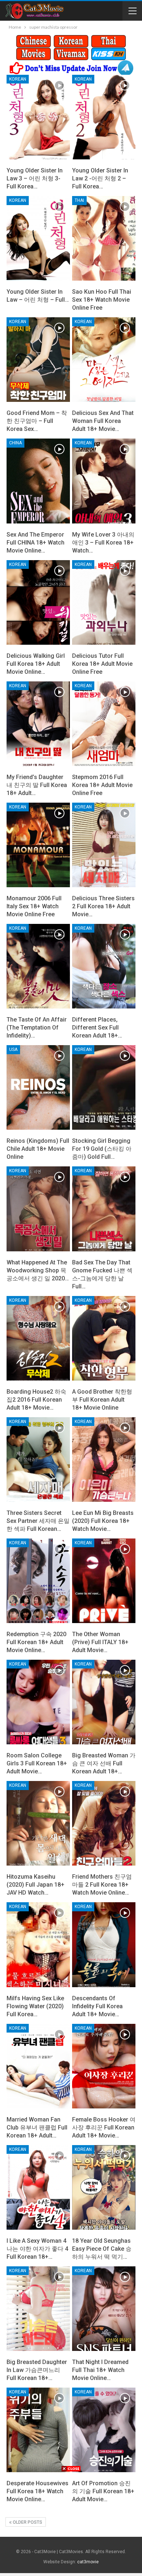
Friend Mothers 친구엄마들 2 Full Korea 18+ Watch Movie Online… (102, 1885)
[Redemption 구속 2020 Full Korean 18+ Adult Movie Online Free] (38, 1581)
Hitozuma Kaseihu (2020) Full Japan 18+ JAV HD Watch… (35, 1885)
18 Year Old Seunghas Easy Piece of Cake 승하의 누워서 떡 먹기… (102, 2249)
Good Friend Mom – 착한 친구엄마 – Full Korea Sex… (37, 421)
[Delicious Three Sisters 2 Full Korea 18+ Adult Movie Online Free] (104, 845)
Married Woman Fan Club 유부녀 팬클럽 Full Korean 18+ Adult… (37, 2127)
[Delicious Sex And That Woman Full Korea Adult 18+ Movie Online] (104, 360)
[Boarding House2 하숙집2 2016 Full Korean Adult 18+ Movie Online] (38, 1338)
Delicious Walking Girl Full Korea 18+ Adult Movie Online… (36, 664)
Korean (18, 79)
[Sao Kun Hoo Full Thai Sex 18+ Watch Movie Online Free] (104, 238)
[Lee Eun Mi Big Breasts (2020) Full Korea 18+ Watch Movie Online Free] (104, 1460)
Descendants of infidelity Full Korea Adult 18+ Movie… (97, 2006)
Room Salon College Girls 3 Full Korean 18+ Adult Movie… (37, 1763)
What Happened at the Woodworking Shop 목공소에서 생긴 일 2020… (38, 1270)
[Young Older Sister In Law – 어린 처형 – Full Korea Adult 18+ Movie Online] (38, 238)
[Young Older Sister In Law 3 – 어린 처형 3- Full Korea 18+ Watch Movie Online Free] (38, 117)
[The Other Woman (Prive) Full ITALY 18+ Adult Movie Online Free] (104, 1581)
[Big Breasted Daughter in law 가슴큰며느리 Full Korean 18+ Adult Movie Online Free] (38, 2309)
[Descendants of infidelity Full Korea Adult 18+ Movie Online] (104, 1945)
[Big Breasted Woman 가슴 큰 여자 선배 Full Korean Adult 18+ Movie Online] (104, 1702)
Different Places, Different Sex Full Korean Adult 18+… (97, 1028)
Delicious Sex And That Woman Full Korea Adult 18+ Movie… (103, 421)
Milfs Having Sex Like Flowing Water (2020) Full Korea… (35, 2006)
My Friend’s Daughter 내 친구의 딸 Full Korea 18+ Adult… (37, 785)
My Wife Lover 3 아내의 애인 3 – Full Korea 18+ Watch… (103, 543)
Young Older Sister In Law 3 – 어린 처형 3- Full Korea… (35, 178)
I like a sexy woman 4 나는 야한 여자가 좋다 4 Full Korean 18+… (37, 2249)
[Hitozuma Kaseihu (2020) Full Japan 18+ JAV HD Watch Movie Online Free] (38, 1823)
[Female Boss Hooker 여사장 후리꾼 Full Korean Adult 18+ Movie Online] (104, 2066)
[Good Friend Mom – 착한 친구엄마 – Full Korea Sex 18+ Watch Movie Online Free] (38, 360)
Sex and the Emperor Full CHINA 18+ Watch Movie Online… (35, 543)
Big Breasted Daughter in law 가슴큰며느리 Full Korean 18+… (37, 2370)
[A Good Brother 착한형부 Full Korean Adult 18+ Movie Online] (104, 1338)
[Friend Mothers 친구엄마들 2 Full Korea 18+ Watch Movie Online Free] (104, 1823)
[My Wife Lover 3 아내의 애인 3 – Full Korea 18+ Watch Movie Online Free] (104, 481)
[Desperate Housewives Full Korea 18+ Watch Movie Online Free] (38, 2430)
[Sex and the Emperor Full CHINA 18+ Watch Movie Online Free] (38, 481)
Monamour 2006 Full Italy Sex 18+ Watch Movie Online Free (34, 906)
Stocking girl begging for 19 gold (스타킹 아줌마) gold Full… (102, 1149)
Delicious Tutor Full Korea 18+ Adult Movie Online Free (102, 664)
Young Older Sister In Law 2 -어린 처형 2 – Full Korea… (100, 178)
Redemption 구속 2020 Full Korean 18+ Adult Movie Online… (36, 1642)
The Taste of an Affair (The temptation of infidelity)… (37, 1028)
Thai (79, 200)
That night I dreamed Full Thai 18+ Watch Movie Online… (100, 2370)
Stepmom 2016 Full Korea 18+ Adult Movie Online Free (102, 785)
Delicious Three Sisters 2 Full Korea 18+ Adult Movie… (103, 906)
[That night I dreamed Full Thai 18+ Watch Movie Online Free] (104, 2309)
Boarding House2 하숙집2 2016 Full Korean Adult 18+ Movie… (36, 1400)
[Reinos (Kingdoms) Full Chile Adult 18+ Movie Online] (38, 1087)
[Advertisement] (71, 2523)
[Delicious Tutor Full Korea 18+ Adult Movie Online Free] (104, 602)
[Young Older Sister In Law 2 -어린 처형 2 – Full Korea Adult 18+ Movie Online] (104, 117)
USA (13, 1049)
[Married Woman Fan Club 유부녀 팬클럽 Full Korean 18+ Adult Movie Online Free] (38, 2066)
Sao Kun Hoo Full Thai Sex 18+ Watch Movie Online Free (102, 300)
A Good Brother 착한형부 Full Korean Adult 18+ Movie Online (102, 1400)
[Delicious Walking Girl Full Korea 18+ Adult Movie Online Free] (38, 602)
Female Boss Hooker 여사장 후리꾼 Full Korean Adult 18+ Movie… (104, 2127)
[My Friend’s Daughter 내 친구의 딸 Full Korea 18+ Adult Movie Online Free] (38, 724)
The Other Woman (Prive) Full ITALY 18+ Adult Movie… (100, 1642)
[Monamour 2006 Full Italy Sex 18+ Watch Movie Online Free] (38, 845)
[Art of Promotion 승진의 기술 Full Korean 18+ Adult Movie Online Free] (104, 2430)
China (15, 443)
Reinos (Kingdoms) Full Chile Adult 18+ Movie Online (38, 1149)
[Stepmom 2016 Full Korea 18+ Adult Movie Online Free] (104, 724)
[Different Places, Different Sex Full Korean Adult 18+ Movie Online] (104, 966)
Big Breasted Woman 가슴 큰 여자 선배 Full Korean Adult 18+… (104, 1763)
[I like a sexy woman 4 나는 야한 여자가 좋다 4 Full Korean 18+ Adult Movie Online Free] (38, 2187)
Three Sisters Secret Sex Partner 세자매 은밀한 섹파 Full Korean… (38, 1521)
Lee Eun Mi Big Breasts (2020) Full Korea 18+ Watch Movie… (103, 1521)
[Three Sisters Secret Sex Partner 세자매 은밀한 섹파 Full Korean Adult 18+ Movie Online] (38, 1460)
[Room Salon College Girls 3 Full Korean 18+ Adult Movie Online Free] (38, 1702)
